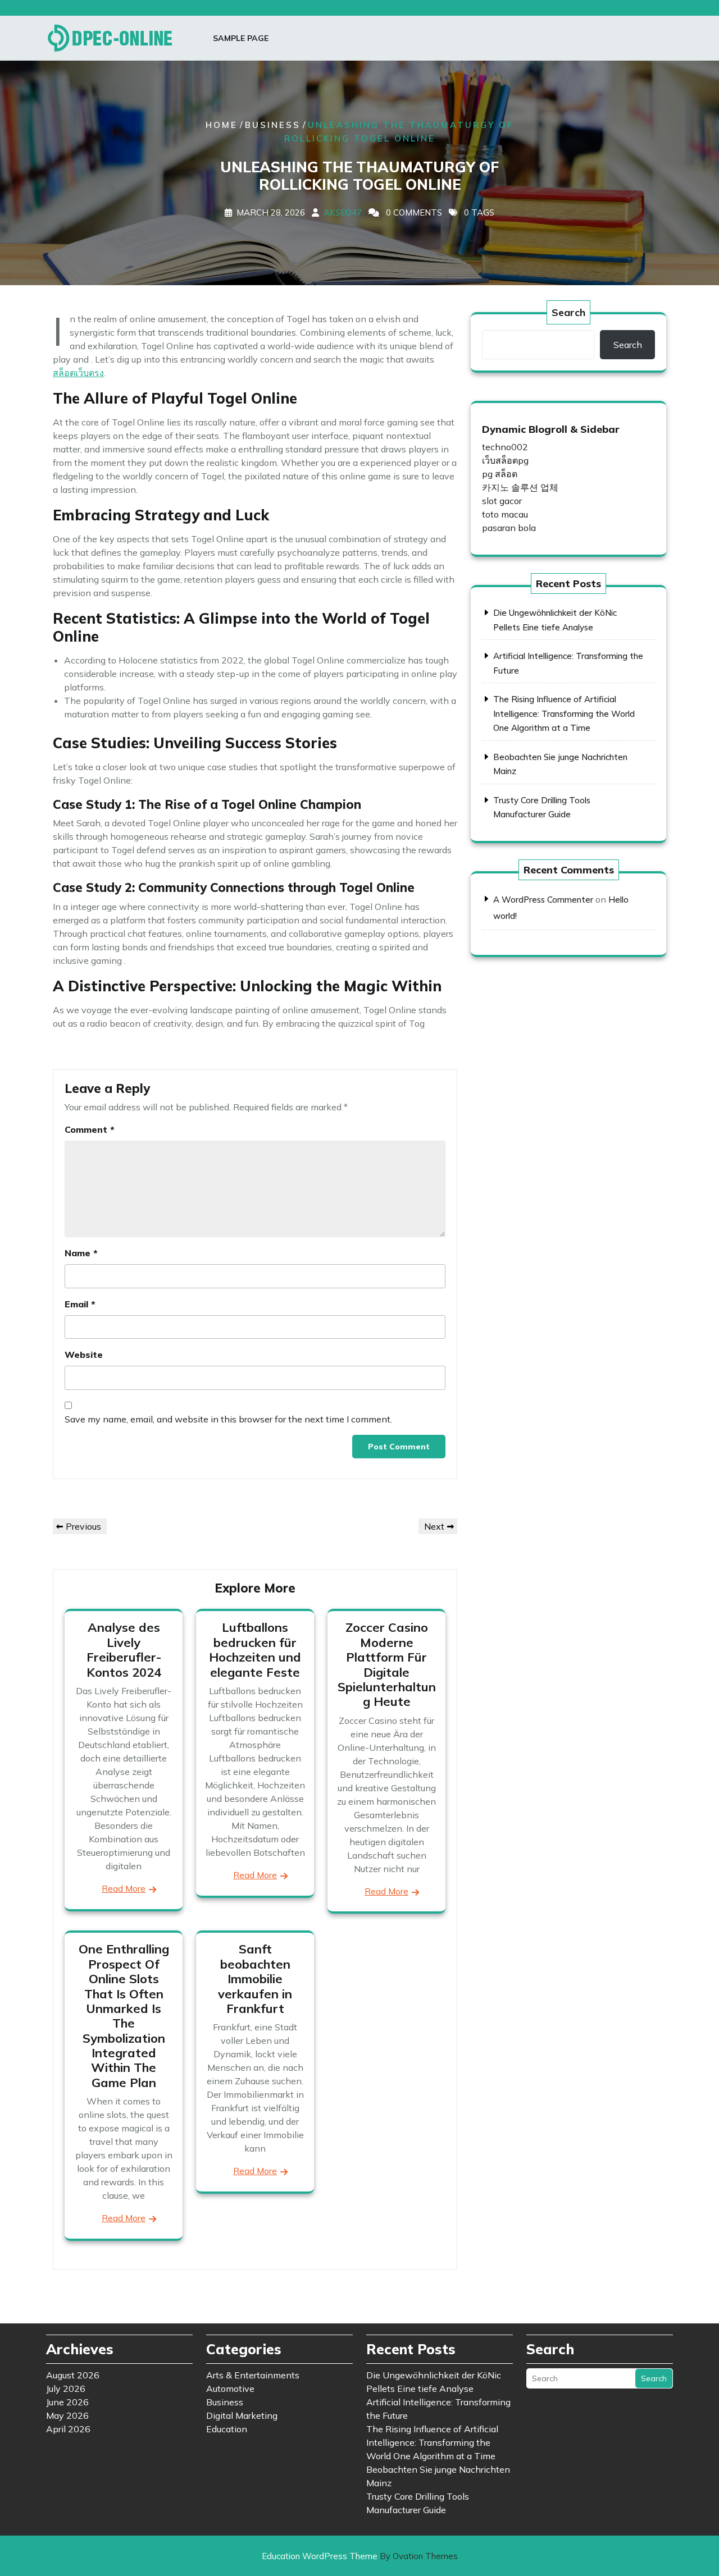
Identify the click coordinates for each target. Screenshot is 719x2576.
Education (227, 2429)
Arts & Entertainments (253, 2375)
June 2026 (67, 2402)
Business (273, 125)
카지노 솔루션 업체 (520, 487)
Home (222, 125)
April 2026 (68, 2429)
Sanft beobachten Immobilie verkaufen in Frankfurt (255, 1979)
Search (568, 312)
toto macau (505, 514)
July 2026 (66, 2389)
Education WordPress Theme (360, 2556)
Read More (124, 1889)
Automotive (230, 2389)
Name (81, 1253)
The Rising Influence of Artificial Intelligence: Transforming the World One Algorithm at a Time (564, 713)
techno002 (505, 447)
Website (84, 1355)
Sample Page (241, 38)
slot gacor (502, 501)
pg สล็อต (500, 474)
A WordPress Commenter (543, 900)
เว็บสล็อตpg (505, 460)
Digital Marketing (242, 2415)
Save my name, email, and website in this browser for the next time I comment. (228, 1419)
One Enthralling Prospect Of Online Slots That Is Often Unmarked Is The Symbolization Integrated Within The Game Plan (124, 2016)
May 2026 (67, 2415)
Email (80, 1304)
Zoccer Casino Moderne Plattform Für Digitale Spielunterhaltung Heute (387, 1664)
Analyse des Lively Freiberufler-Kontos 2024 (124, 1650)
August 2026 (73, 2375)
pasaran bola (509, 528)
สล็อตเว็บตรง (78, 373)
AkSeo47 (343, 212)
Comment (90, 1129)
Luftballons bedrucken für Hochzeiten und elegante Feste (255, 1650)
